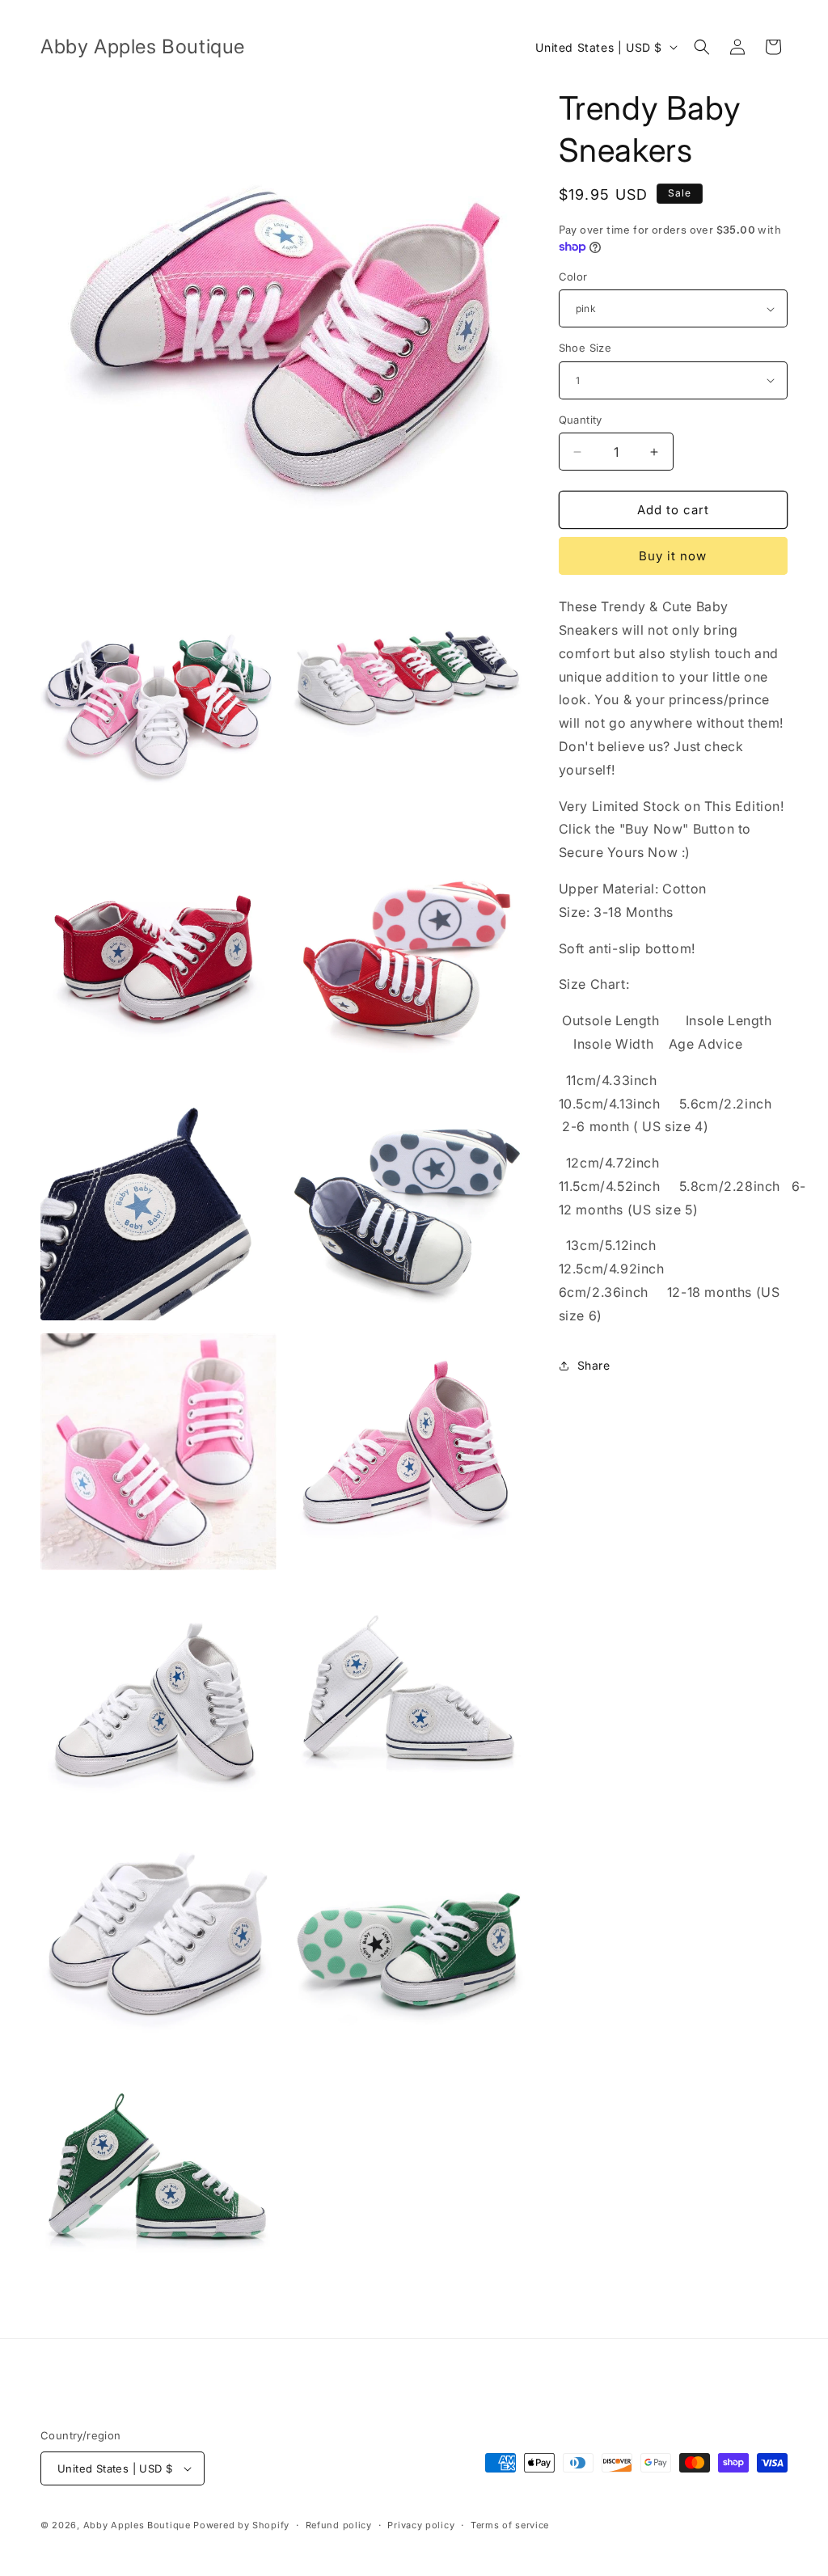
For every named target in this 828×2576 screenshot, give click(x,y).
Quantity (581, 420)
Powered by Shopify (241, 2525)
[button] (702, 47)
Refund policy (339, 2525)
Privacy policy (421, 2525)
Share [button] (594, 1365)
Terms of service (510, 2525)
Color (573, 277)
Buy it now (673, 556)
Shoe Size (585, 348)
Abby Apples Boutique (137, 2525)
